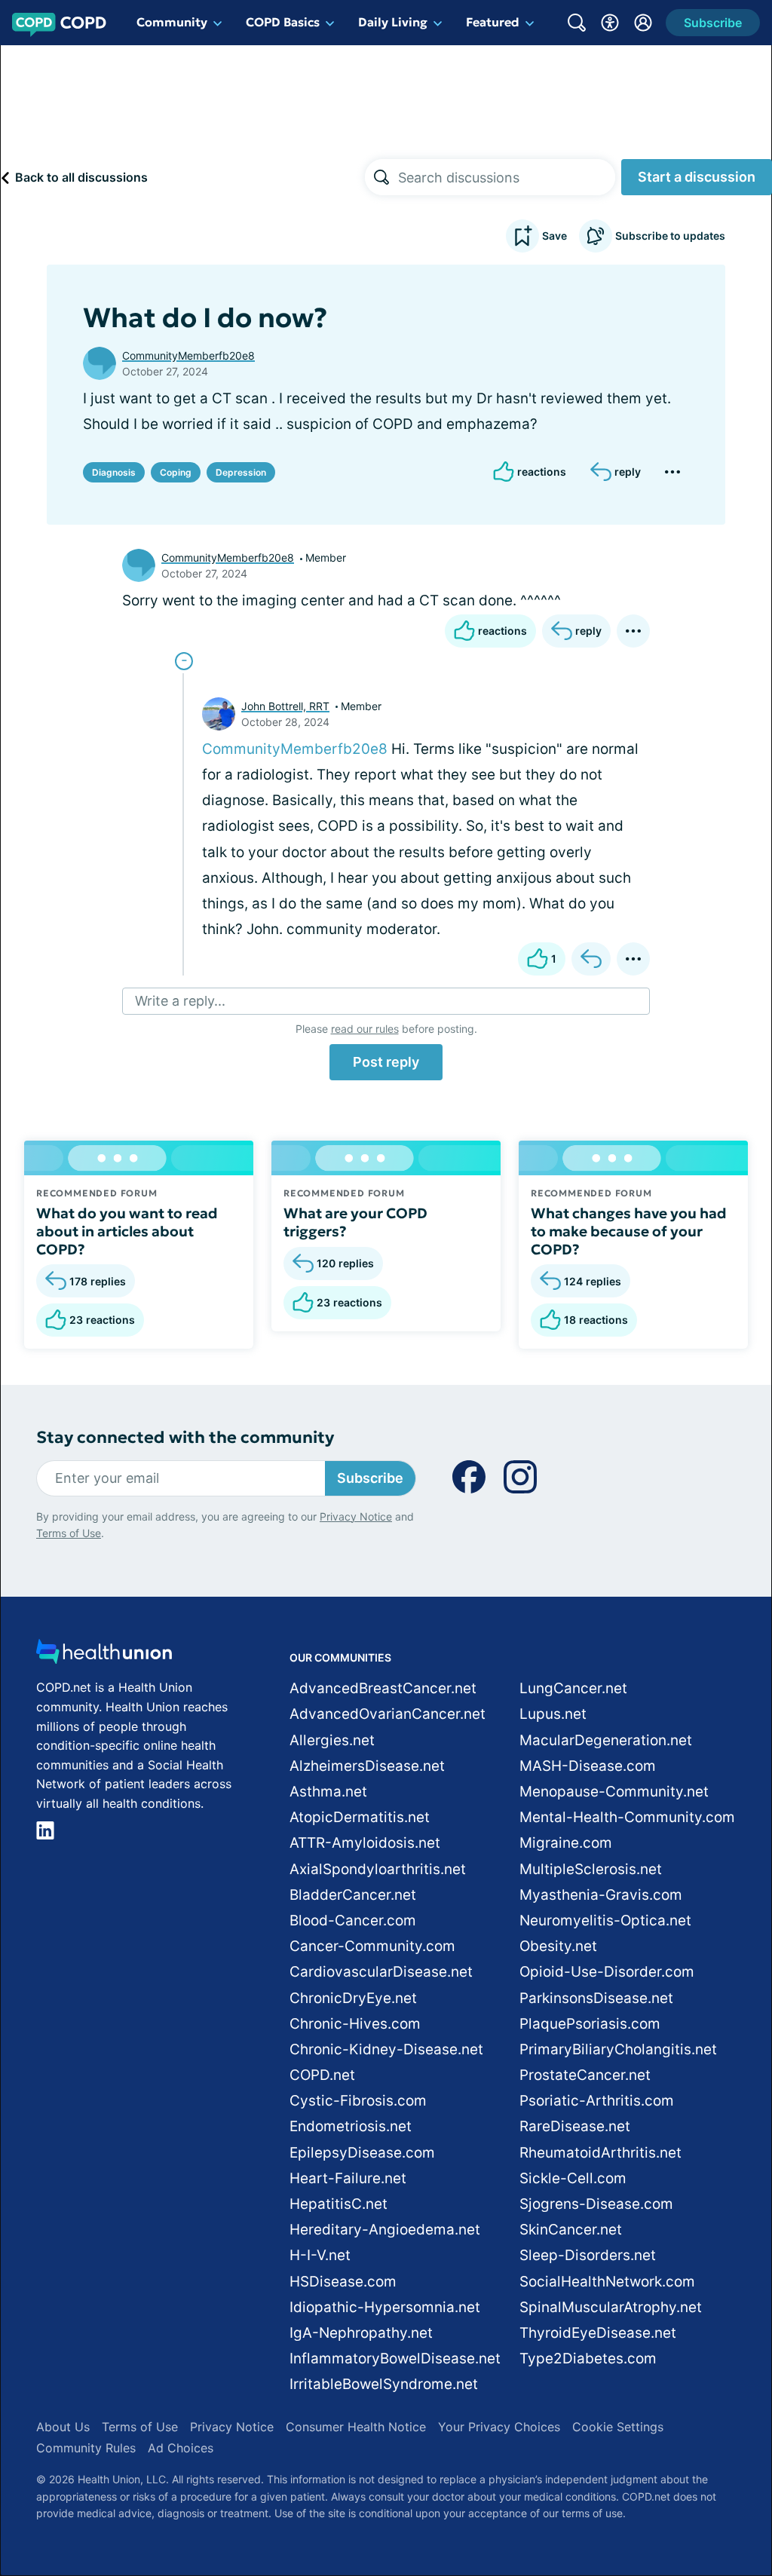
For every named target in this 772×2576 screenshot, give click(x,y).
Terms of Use (69, 1533)
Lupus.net (553, 1714)
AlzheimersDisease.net (367, 1766)
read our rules (365, 1029)
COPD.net (322, 2075)
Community (172, 22)
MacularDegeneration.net (606, 1740)
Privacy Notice (356, 1516)
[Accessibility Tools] (610, 23)
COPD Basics (283, 22)
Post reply (386, 1062)
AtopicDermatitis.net (360, 1817)
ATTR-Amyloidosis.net (365, 1843)
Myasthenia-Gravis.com (601, 1895)
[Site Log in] (643, 23)
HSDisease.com (343, 2282)
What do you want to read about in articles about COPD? (127, 1231)
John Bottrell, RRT (285, 706)
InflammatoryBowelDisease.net (395, 2359)
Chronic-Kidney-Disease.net (386, 2049)
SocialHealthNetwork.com (607, 2282)
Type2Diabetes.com (588, 2359)
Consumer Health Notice (356, 2427)
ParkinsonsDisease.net (596, 1998)
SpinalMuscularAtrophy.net (611, 2307)
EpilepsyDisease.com (362, 2153)
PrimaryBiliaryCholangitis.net (618, 2049)
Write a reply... (180, 1001)
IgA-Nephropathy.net (361, 2333)
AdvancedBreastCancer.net (383, 1688)
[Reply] (591, 959)
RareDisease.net (575, 2126)
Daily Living (393, 22)
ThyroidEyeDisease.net (598, 2333)
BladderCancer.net (353, 1895)
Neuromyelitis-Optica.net (605, 1921)
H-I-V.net (320, 2255)
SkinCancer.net (571, 2230)
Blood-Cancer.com (353, 1921)
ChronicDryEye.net (353, 1998)
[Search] (381, 177)
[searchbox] (507, 177)
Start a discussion (697, 177)
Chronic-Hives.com (355, 2024)
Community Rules (86, 2448)
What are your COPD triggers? (355, 1222)
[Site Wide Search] (577, 23)
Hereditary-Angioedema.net (385, 2230)
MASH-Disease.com (588, 1766)
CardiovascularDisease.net (381, 1972)
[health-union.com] (104, 1656)
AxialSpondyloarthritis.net (378, 1869)
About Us (63, 2427)
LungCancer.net (573, 1688)
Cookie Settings (618, 2427)
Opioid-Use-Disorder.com (607, 1972)
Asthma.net (328, 1792)
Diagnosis (114, 472)
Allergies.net (332, 1740)
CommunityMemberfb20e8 (188, 355)
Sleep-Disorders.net (588, 2255)
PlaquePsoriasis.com (590, 2024)
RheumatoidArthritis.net (600, 2153)
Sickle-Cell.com (573, 2178)
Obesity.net (558, 1946)
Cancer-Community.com (372, 1946)
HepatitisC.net (339, 2204)
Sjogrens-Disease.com (596, 2204)
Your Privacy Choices (499, 2427)
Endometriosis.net (351, 2126)
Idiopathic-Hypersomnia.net (385, 2307)
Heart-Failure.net (348, 2178)
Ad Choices (181, 2448)
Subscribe (370, 1478)
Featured (493, 22)
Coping (176, 472)
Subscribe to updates (670, 236)
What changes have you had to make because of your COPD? (629, 1231)
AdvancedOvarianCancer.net (388, 1714)
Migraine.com (566, 1843)
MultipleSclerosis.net (591, 1869)
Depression (241, 472)
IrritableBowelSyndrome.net (384, 2384)
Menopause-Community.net (614, 1792)
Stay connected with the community (185, 1437)
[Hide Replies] (184, 661)
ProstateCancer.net (585, 2075)
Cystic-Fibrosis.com (358, 2101)
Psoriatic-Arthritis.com (597, 2101)
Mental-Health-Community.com (627, 1817)
